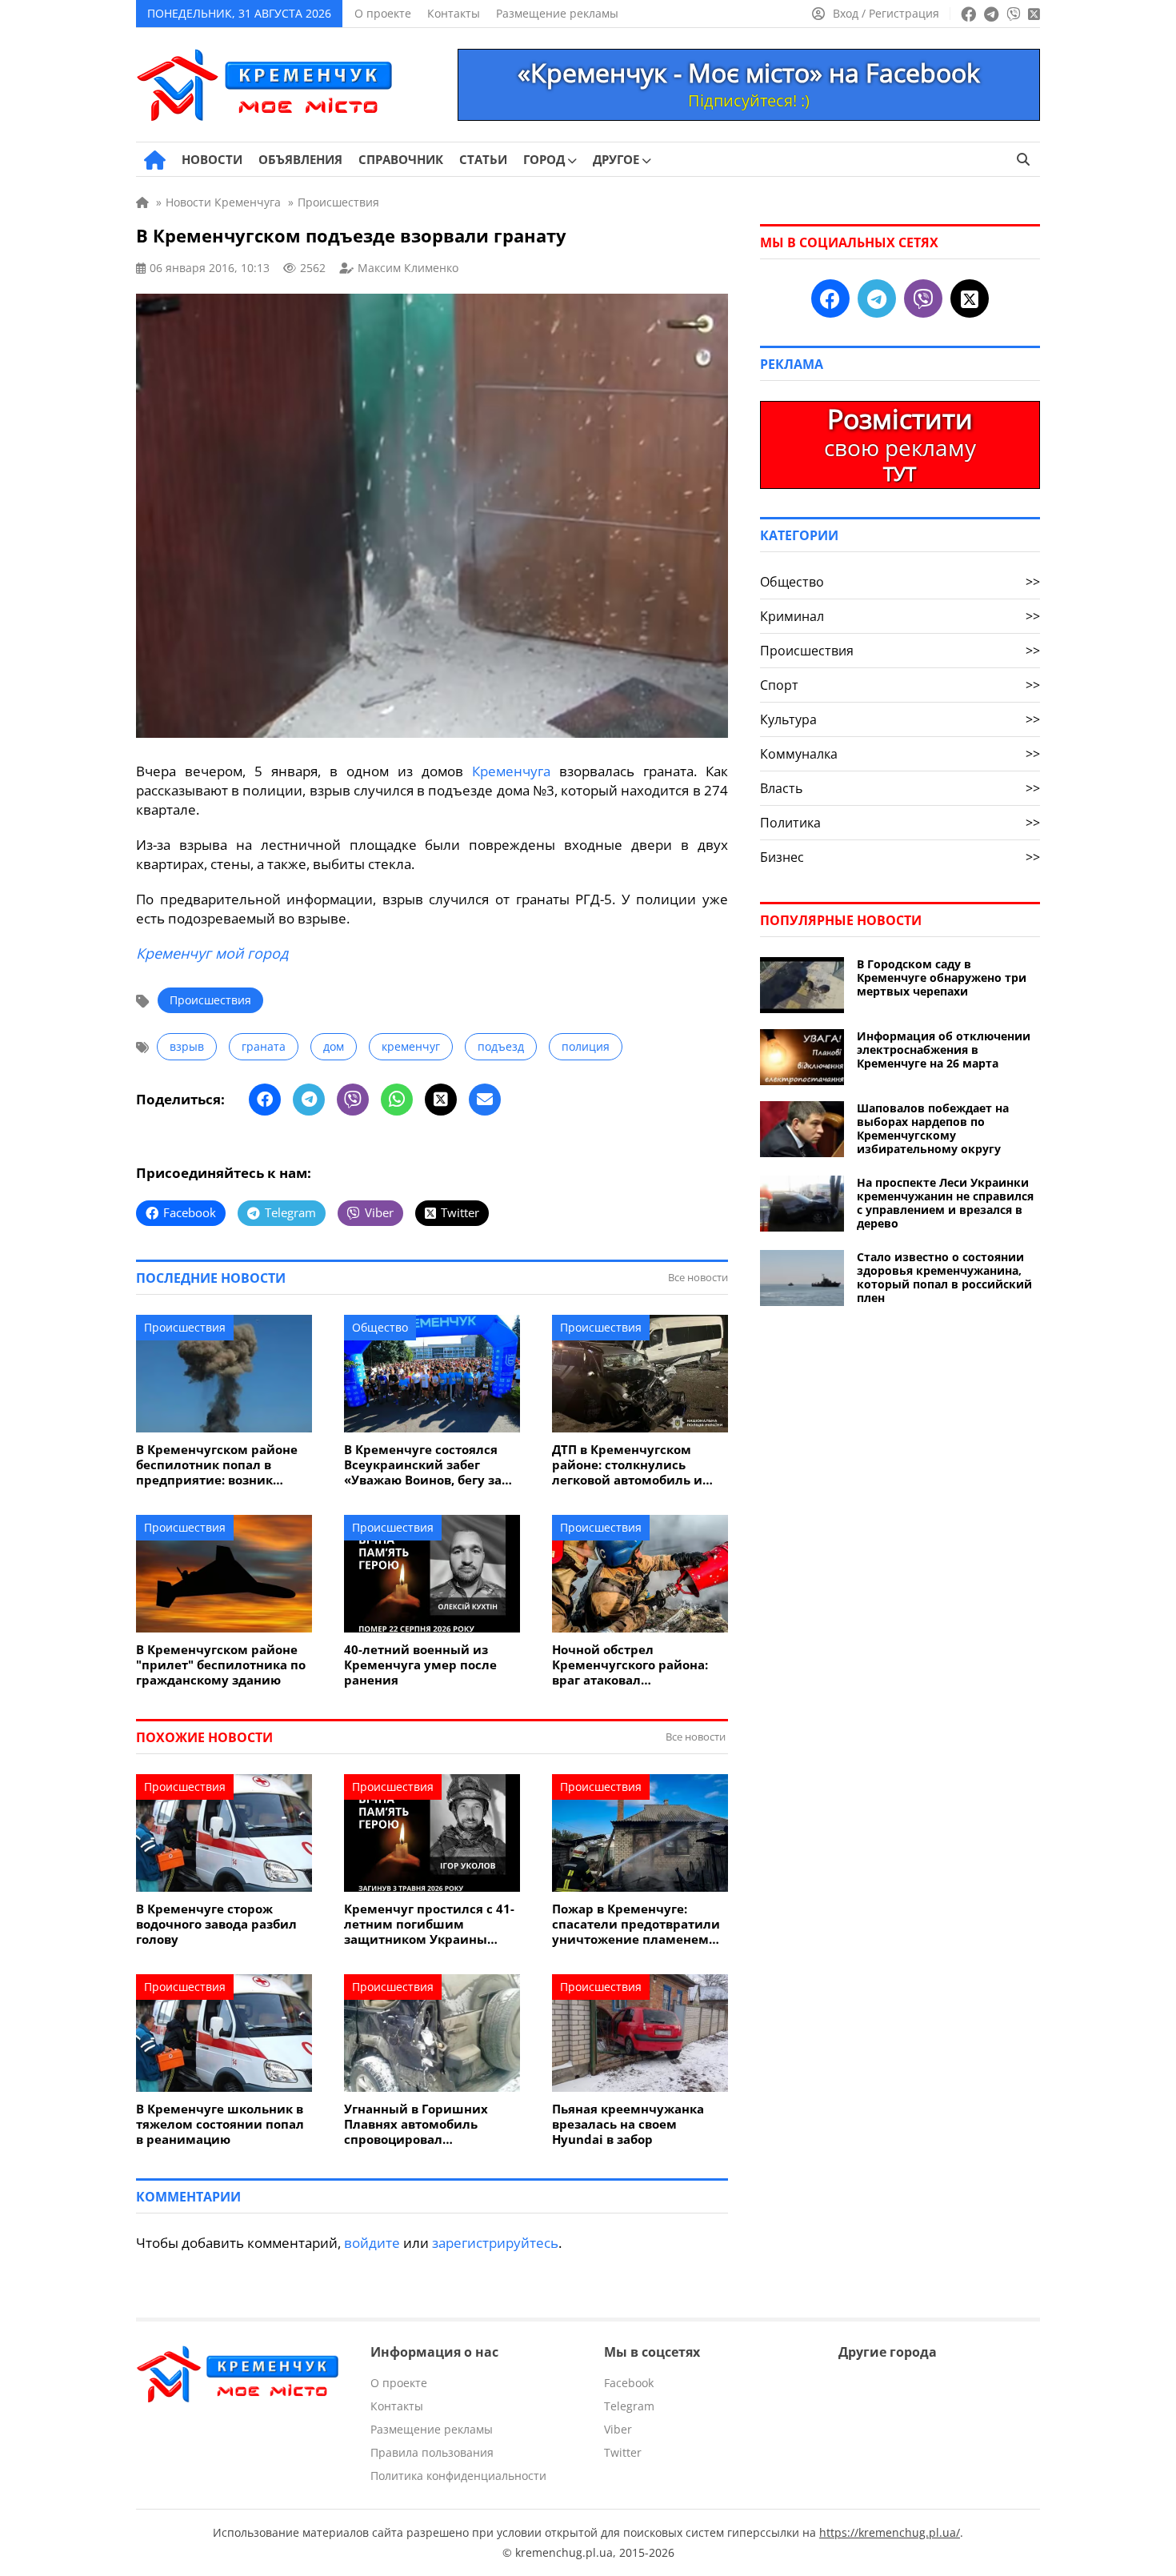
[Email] (485, 1100)
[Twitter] (441, 1100)
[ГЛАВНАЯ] (155, 160)
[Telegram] (309, 1100)
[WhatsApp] (397, 1100)
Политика (900, 823)
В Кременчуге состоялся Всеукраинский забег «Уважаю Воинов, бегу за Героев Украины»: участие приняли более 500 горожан (428, 1465)
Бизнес (900, 857)
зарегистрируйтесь (495, 2243)
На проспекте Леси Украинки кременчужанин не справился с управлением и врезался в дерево (945, 1203)
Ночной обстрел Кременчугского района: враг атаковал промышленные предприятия (630, 1665)
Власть (900, 788)
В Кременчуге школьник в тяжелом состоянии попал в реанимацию (220, 2124)
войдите (372, 2243)
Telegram (629, 2406)
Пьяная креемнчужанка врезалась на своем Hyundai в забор (628, 2124)
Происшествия (210, 1000)
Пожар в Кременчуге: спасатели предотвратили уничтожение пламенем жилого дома (636, 1924)
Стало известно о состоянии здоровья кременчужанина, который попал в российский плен (944, 1277)
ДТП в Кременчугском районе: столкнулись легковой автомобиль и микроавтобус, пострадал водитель (634, 1465)
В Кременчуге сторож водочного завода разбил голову (216, 1924)
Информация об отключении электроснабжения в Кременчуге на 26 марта (944, 1050)
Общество (380, 1327)
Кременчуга (511, 771)
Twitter (623, 2452)
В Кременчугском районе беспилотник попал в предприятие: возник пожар (217, 1465)
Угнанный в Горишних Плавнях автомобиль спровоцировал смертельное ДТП (416, 2124)
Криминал (900, 616)
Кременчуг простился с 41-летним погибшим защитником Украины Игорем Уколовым (429, 1924)
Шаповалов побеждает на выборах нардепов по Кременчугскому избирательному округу (933, 1128)
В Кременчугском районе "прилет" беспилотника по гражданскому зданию (221, 1665)
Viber (618, 2429)
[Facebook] (265, 1100)
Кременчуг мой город (212, 953)
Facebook (629, 2383)
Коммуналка (900, 754)
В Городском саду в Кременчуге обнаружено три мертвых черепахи (942, 978)
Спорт (900, 685)
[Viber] (353, 1100)
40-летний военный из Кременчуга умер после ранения (420, 1665)
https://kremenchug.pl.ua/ (890, 2532)
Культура (900, 719)
